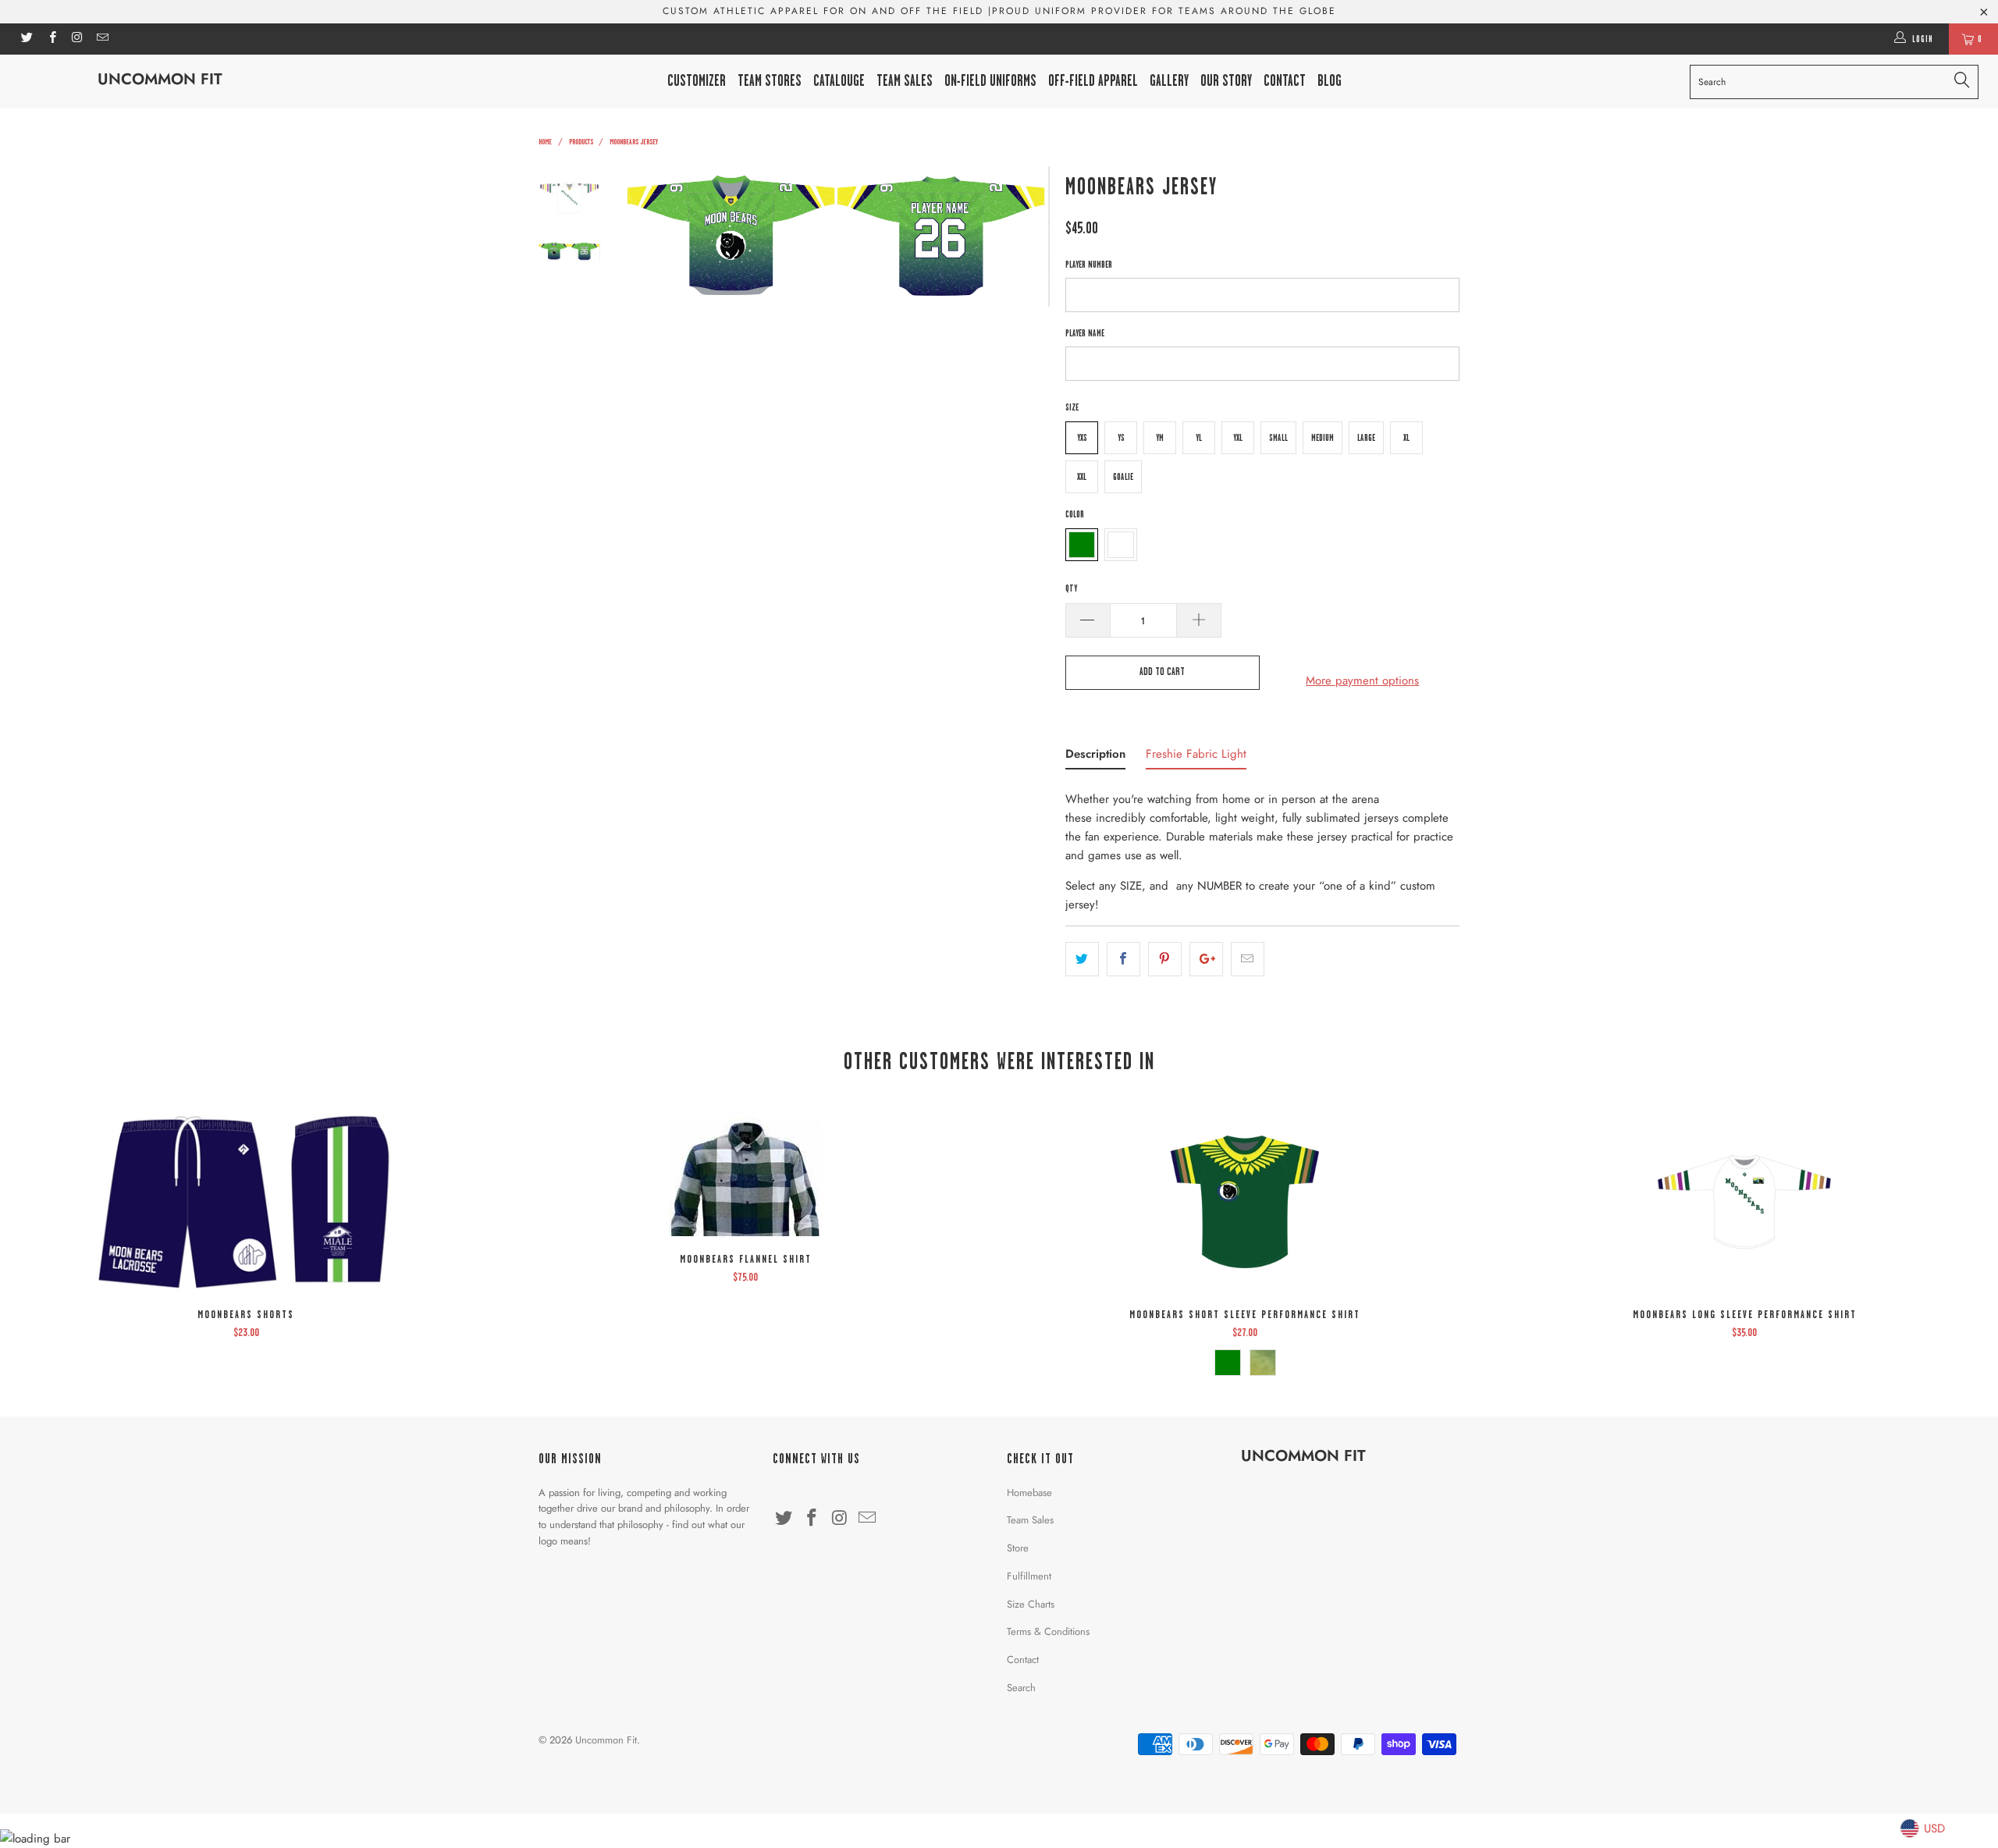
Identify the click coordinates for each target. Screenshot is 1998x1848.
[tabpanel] (1262, 847)
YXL (1238, 438)
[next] (1027, 236)
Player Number (1089, 265)
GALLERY (1169, 81)
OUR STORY (1226, 81)
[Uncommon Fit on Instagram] (77, 39)
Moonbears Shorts (246, 1202)
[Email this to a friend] (1248, 959)
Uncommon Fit (160, 79)
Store (1018, 1548)
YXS (1082, 438)
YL (1199, 438)
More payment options (1362, 681)
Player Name (1085, 333)
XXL (1082, 477)
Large (1366, 438)
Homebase (1029, 1493)
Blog (1330, 81)
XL (1406, 438)
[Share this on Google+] (1206, 959)
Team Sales (905, 81)
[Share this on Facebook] (1123, 959)
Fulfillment (1029, 1576)
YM (1160, 438)
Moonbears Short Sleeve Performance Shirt (1245, 1202)
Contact (1023, 1660)
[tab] (1095, 757)
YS (1121, 438)
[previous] (648, 236)
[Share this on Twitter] (1082, 959)
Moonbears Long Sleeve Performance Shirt (1744, 1202)
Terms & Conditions (1048, 1631)
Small (1278, 438)
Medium (1323, 438)
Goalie (1123, 477)
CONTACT (1285, 81)
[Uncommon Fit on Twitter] (26, 39)
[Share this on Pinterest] (1165, 959)
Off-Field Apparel (1093, 81)
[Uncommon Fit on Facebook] (51, 39)
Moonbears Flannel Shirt (745, 1174)
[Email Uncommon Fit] (102, 39)
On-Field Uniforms (990, 81)
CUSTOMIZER (697, 81)
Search (1021, 1688)
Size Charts (1031, 1604)
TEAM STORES (770, 81)
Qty (1071, 588)
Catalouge (839, 81)
